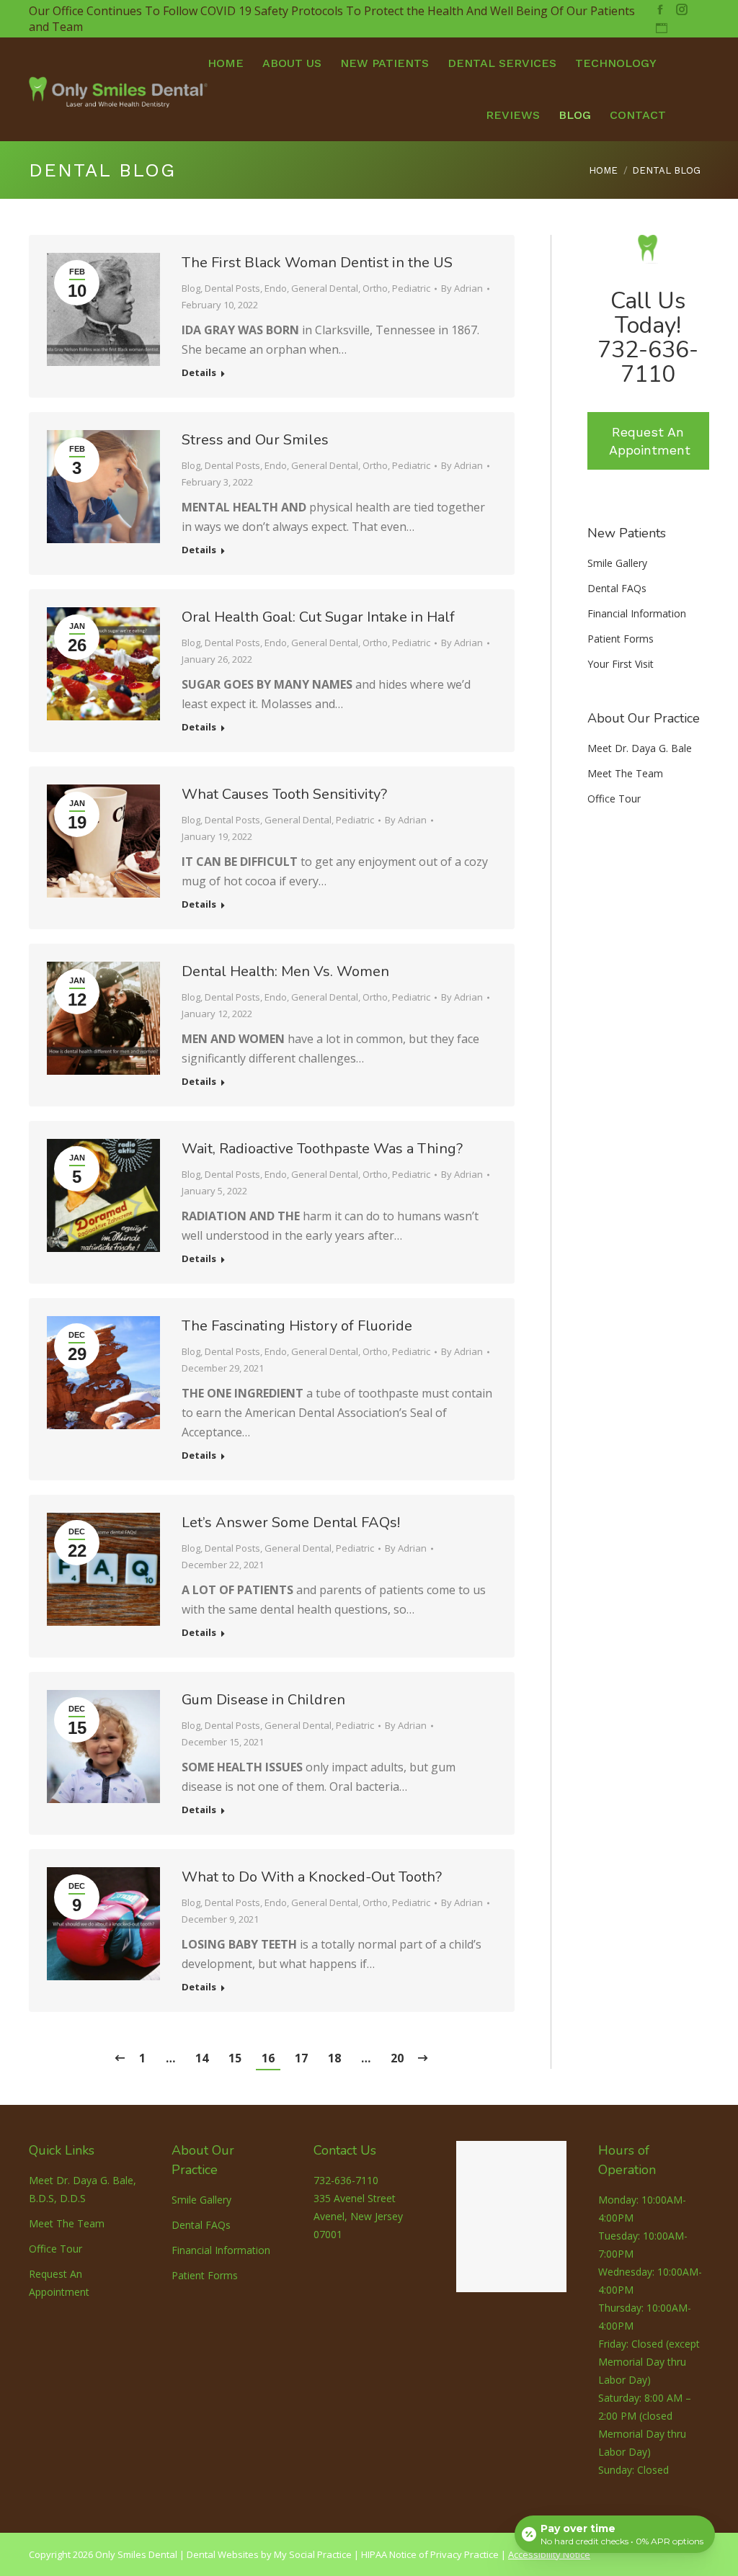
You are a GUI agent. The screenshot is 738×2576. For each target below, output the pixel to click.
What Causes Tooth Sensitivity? (284, 794)
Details (199, 373)
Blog (191, 288)
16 (268, 2058)
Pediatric (411, 288)
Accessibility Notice (549, 2554)
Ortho (375, 288)
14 (202, 2058)
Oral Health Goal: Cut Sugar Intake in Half (318, 617)
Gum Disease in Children (263, 1700)
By (462, 288)
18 (334, 2058)
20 (397, 2058)
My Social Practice (312, 2554)
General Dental (325, 288)
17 (301, 2058)
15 (235, 2058)
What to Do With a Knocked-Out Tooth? (312, 1877)
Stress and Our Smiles (255, 440)
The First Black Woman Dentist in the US (317, 263)
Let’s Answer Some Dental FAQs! (291, 1522)
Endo (276, 288)
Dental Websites (223, 2554)
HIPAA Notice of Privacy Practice (430, 2554)
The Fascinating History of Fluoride (297, 1326)
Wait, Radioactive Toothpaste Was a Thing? (322, 1149)
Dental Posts (232, 288)
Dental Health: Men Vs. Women (285, 971)
